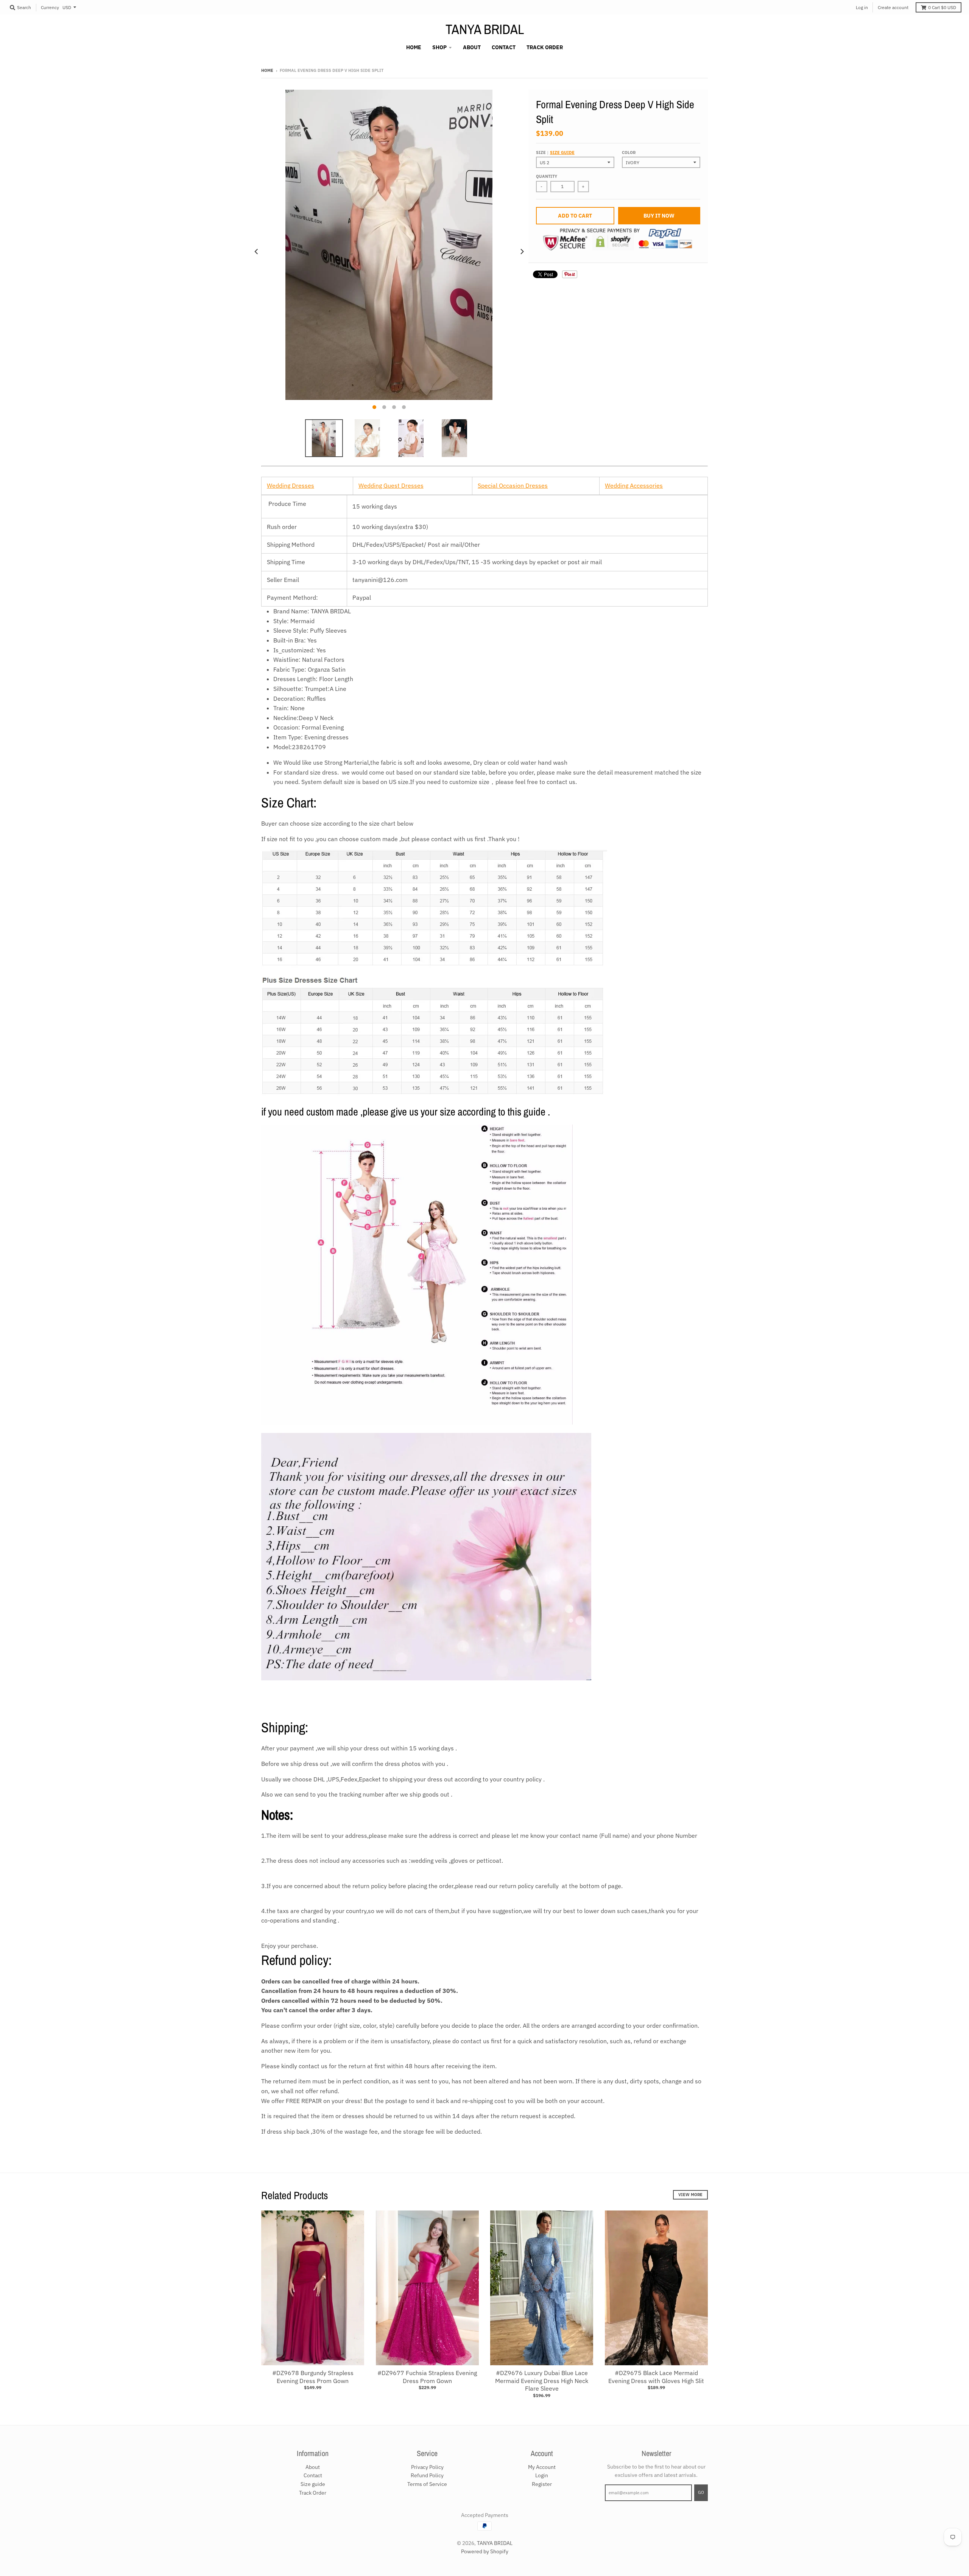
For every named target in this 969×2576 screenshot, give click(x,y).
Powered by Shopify (485, 2551)
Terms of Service (427, 2484)
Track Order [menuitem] (545, 47)
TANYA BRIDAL (485, 29)
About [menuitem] (472, 47)
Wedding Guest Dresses (391, 485)
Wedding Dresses (291, 485)
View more (690, 2195)
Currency (50, 7)
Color (629, 152)
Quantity (547, 176)
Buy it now (659, 216)
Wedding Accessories (634, 485)
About (313, 2467)
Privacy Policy (427, 2467)
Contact (313, 2475)
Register (542, 2484)
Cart (942, 7)
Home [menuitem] (414, 47)
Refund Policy (427, 2475)
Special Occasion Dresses (513, 485)
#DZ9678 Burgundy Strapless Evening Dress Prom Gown (313, 2377)
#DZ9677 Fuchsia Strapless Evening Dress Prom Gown (427, 2377)
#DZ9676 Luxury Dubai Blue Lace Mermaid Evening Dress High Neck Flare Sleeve (542, 2381)
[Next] (522, 252)
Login (542, 2475)
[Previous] (257, 252)
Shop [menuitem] (439, 47)
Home (267, 70)
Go (701, 2492)
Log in (862, 7)
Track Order (313, 2493)
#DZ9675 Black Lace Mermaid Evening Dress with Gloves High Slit (656, 2377)
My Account (542, 2467)
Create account (893, 7)
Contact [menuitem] (504, 47)
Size (555, 152)
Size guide (562, 152)
